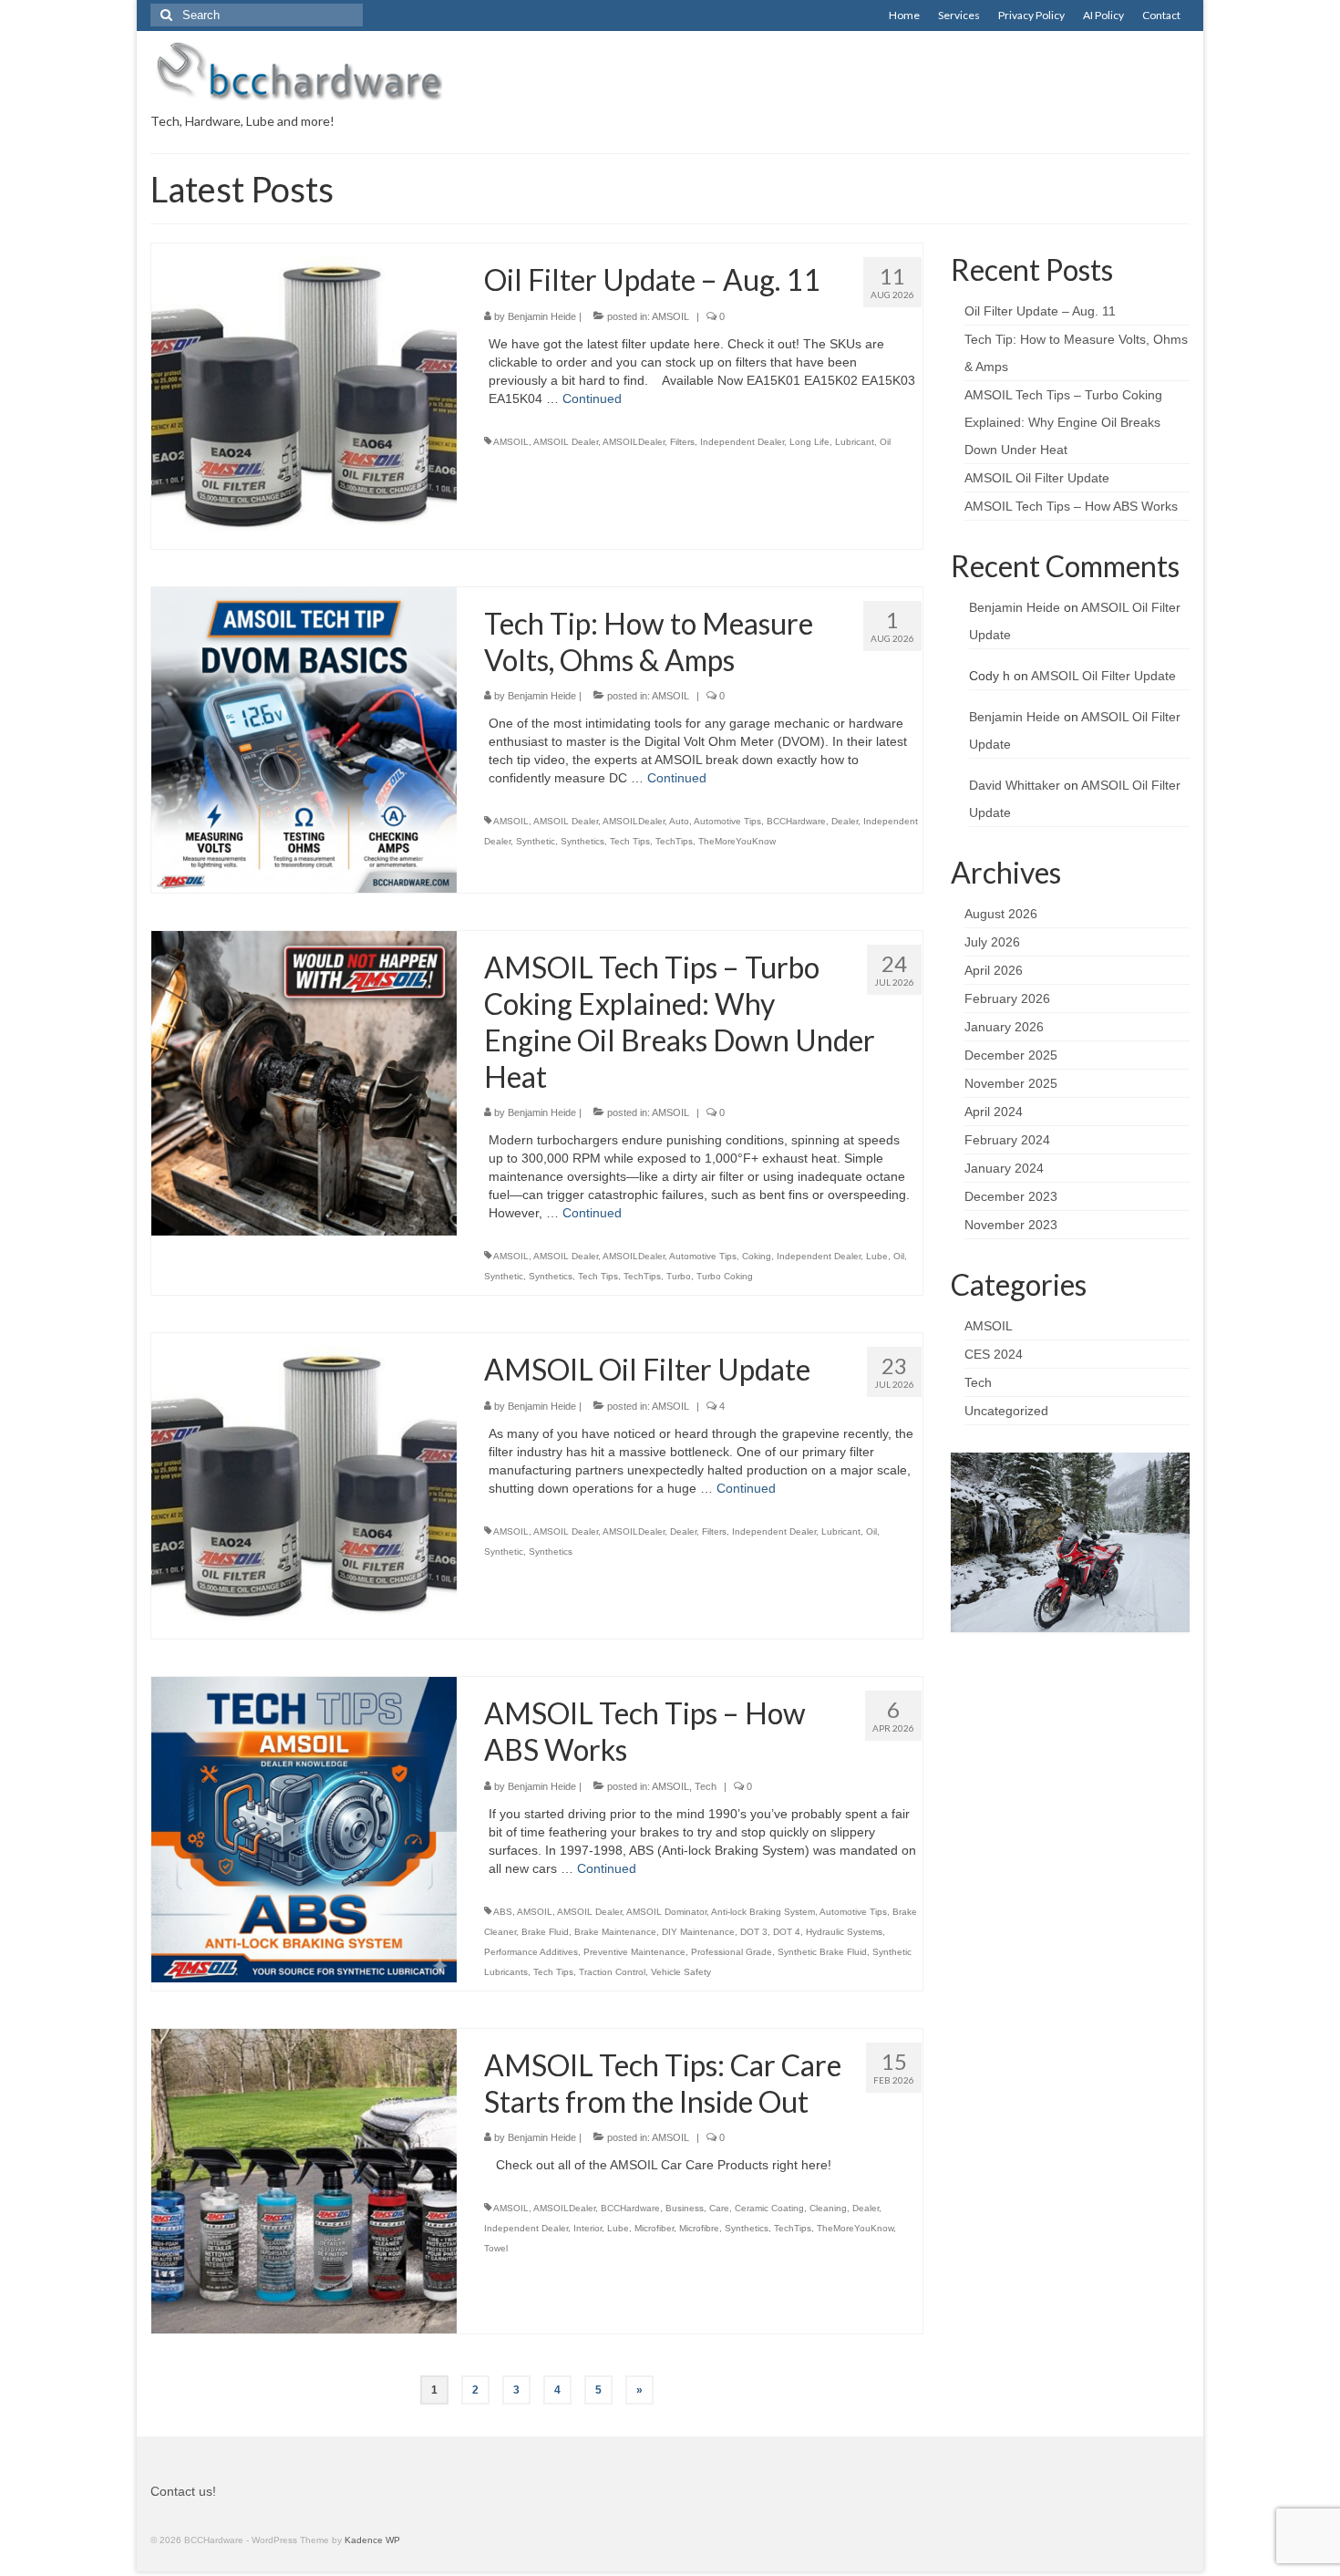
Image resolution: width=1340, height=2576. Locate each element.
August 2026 (1001, 914)
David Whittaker (1015, 785)
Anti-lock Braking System (763, 1912)
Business (685, 2208)
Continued (592, 398)
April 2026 (994, 970)
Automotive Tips (727, 821)
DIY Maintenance (698, 1932)
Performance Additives (531, 1952)
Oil (885, 442)
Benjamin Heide (542, 316)
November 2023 (1011, 1225)
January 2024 (1004, 1168)
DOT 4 (787, 1932)
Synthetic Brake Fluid (822, 1952)
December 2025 (1011, 1055)
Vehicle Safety (681, 1972)
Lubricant (855, 442)
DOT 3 (754, 1932)
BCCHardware (796, 821)
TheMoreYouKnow (737, 841)
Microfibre (699, 2228)
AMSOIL (670, 316)
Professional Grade (732, 1952)
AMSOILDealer (634, 442)
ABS (503, 1912)
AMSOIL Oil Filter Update (1037, 478)
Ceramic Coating (769, 2208)
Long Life (809, 442)
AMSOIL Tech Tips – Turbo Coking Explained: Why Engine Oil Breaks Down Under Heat (1063, 422)
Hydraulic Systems (844, 1932)
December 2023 (1011, 1196)
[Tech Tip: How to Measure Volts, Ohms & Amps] (304, 739)
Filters (682, 442)
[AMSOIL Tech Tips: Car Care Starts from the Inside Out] (304, 2180)
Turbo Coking (725, 1276)
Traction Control (612, 1972)
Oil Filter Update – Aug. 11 (1040, 311)
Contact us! (183, 2491)
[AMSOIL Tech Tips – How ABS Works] (304, 1828)
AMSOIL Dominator (666, 1912)
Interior (588, 2228)
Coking (757, 1256)
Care (719, 2208)
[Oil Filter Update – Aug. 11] (304, 395)
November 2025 (1011, 1083)
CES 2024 (994, 1354)
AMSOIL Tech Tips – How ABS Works (1071, 506)
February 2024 (1007, 1140)
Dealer (845, 821)
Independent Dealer (742, 442)
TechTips (674, 841)
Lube (877, 1256)
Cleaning (828, 2208)
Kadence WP (372, 2540)
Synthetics (582, 841)
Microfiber (654, 2228)
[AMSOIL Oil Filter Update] (304, 1485)
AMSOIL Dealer (566, 442)
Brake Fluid (545, 1932)
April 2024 (994, 1112)
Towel (496, 2248)
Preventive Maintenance (634, 1952)
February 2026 (1007, 998)
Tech (706, 1786)
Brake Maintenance (615, 1932)
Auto (679, 821)
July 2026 (992, 942)
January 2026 (1004, 1027)
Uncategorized (1006, 1411)
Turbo (679, 1276)
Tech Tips (630, 841)
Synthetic (536, 841)
